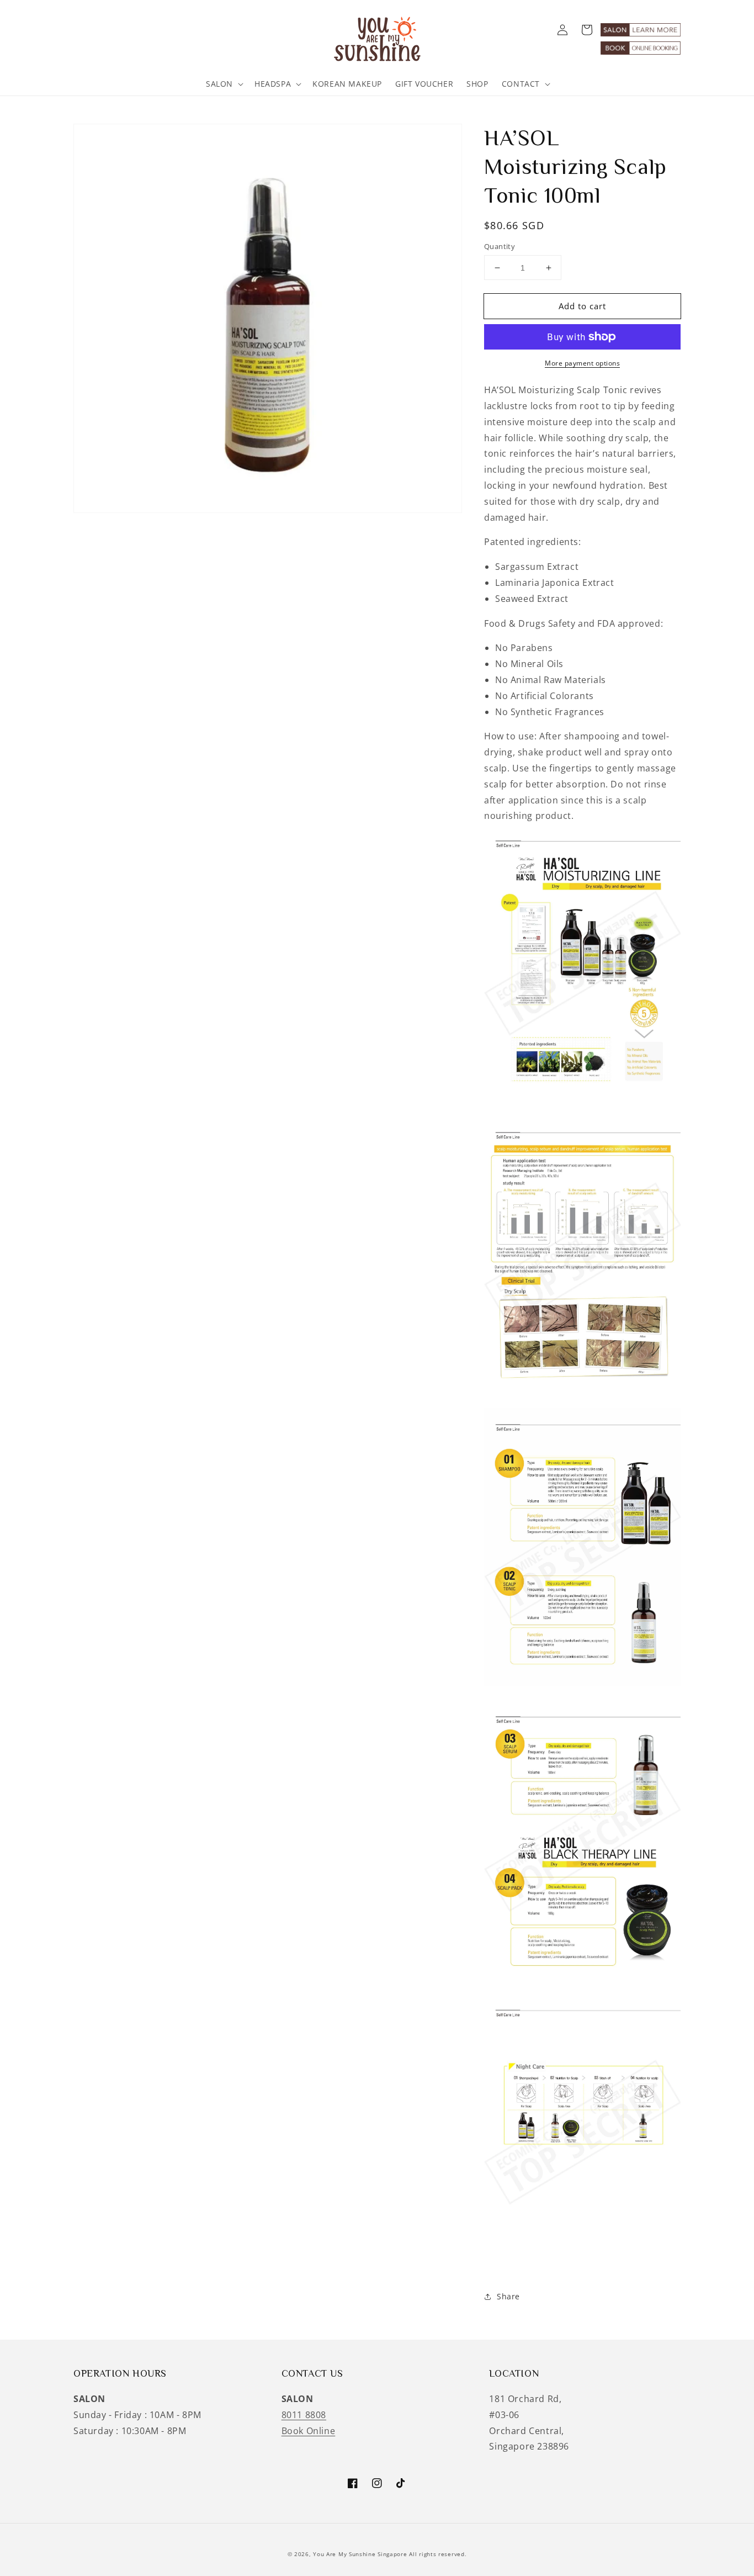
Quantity (500, 246)
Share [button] (508, 2296)
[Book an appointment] (641, 51)
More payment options (582, 363)
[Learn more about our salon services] (641, 33)
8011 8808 (304, 2415)
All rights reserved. (438, 2554)
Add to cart (582, 306)
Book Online (309, 2431)
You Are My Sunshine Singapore (360, 2554)
